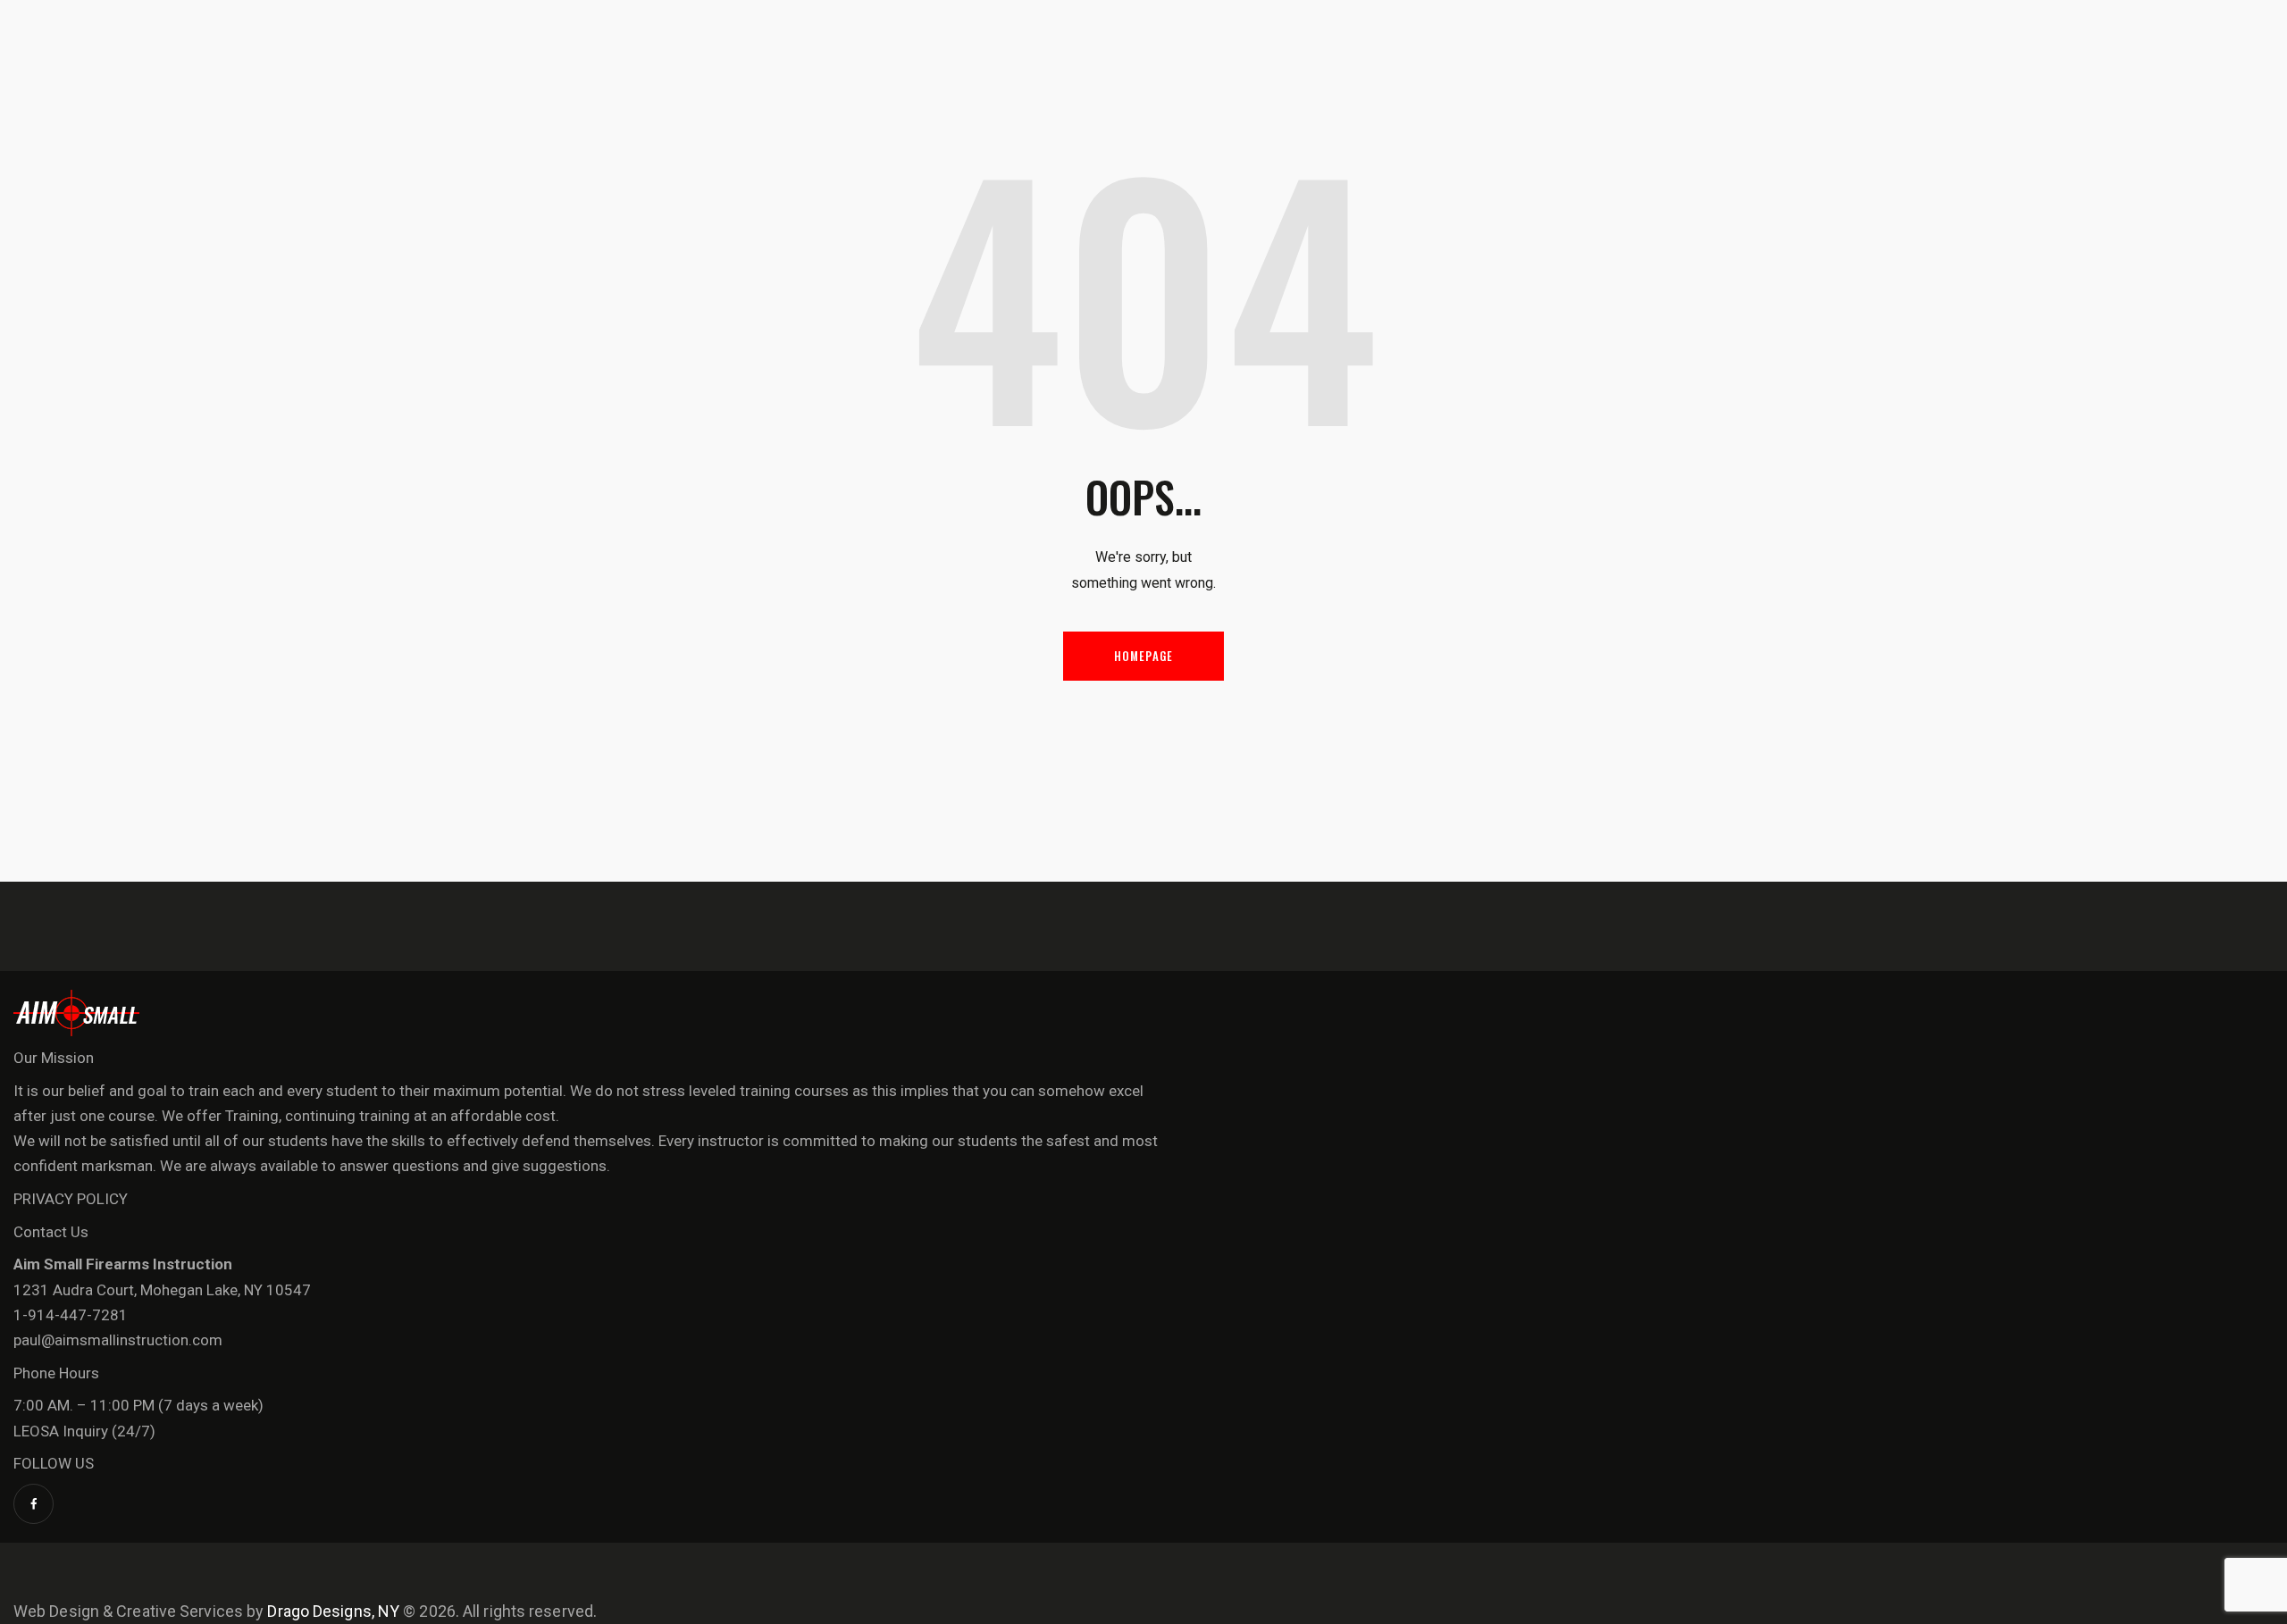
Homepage (1144, 656)
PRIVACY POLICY (71, 1199)
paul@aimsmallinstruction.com (118, 1340)
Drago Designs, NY (333, 1611)
